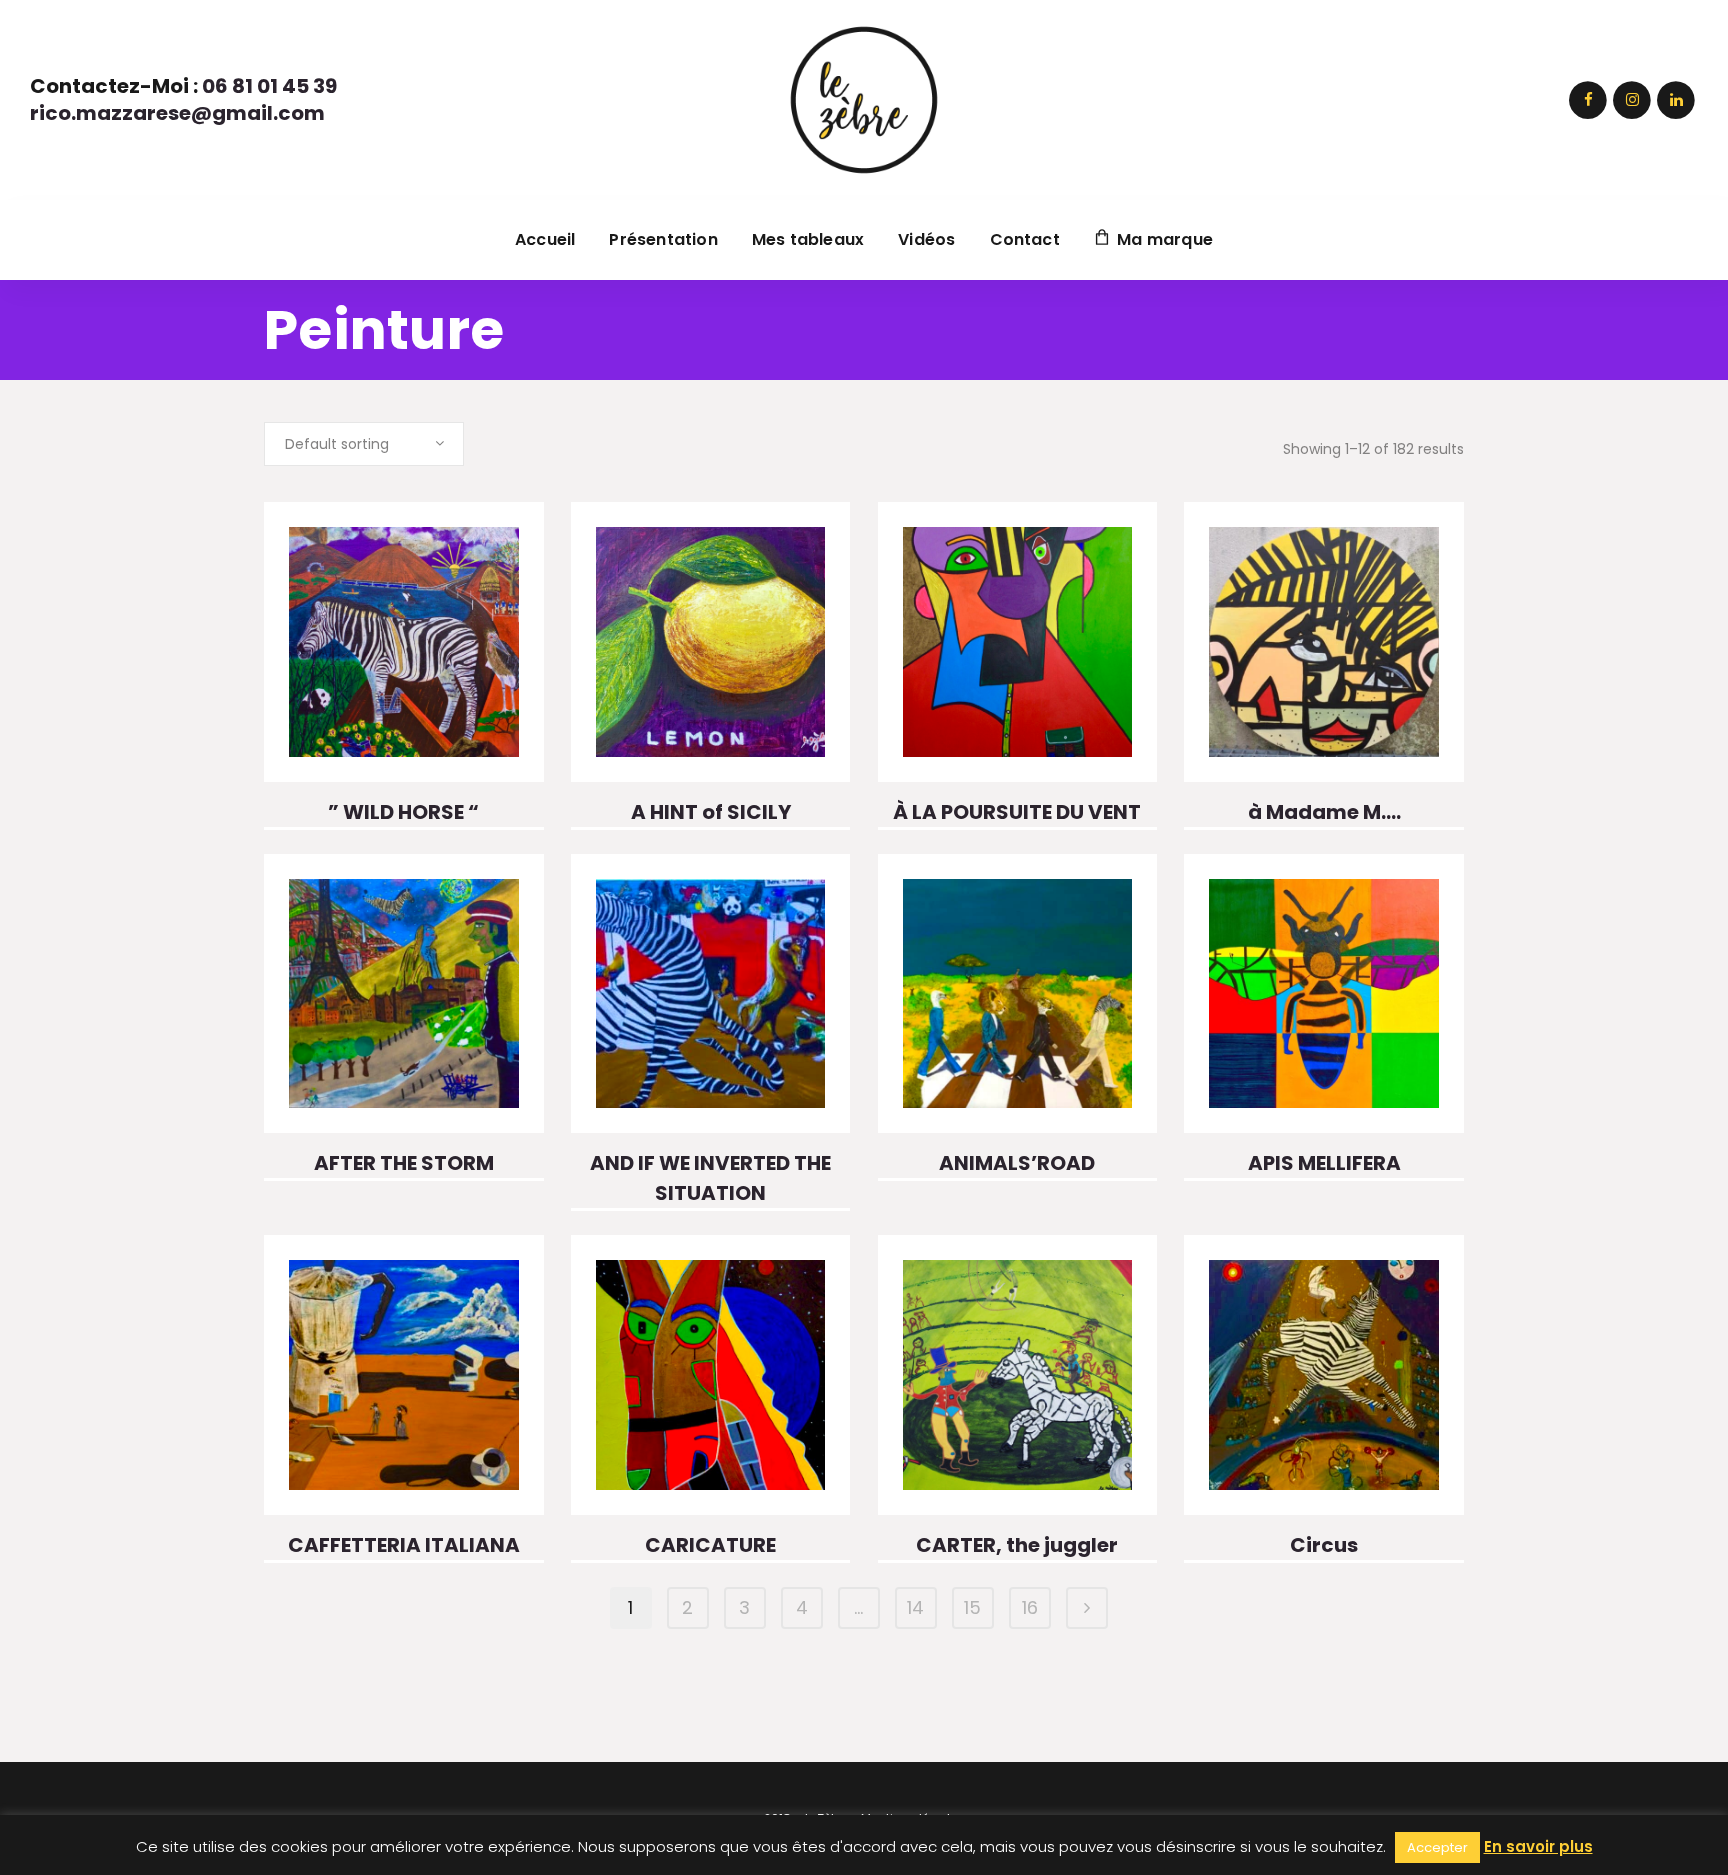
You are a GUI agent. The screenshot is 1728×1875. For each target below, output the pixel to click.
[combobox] (364, 444)
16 (1030, 1607)
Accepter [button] (1437, 1847)
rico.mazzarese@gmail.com (177, 113)
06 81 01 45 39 (269, 86)
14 (915, 1607)
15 (972, 1607)
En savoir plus (1538, 1846)
